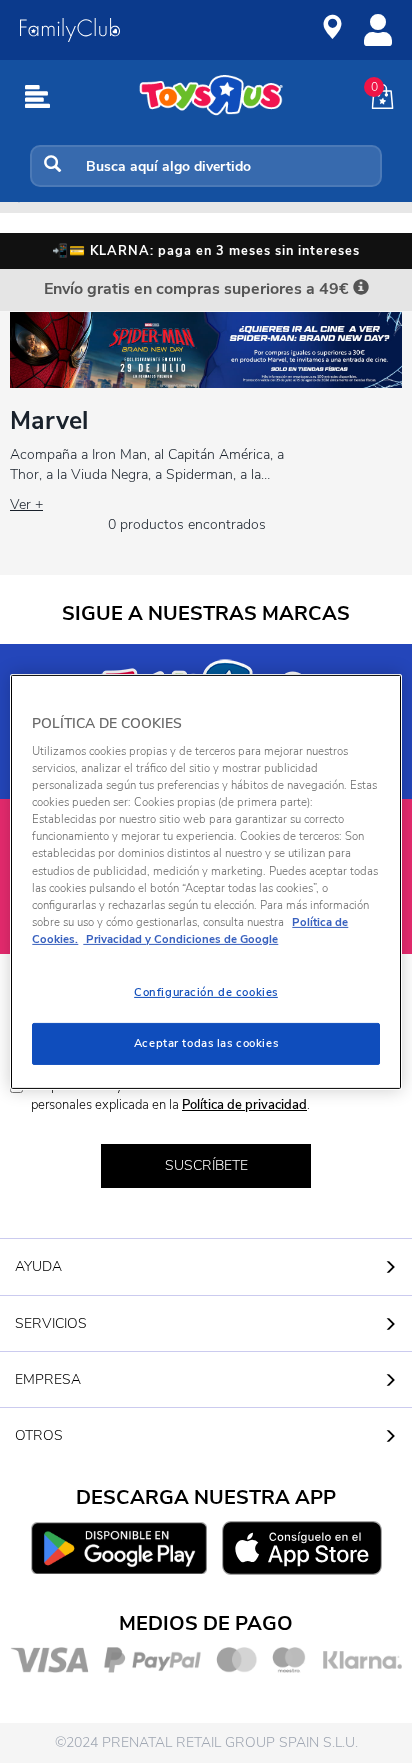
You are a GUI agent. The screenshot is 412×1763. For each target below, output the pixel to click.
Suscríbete (206, 1165)
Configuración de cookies (206, 992)
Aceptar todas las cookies (206, 1043)
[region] (205, 881)
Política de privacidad (244, 1105)
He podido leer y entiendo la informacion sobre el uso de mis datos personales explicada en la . (216, 1095)
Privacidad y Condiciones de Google (180, 939)
